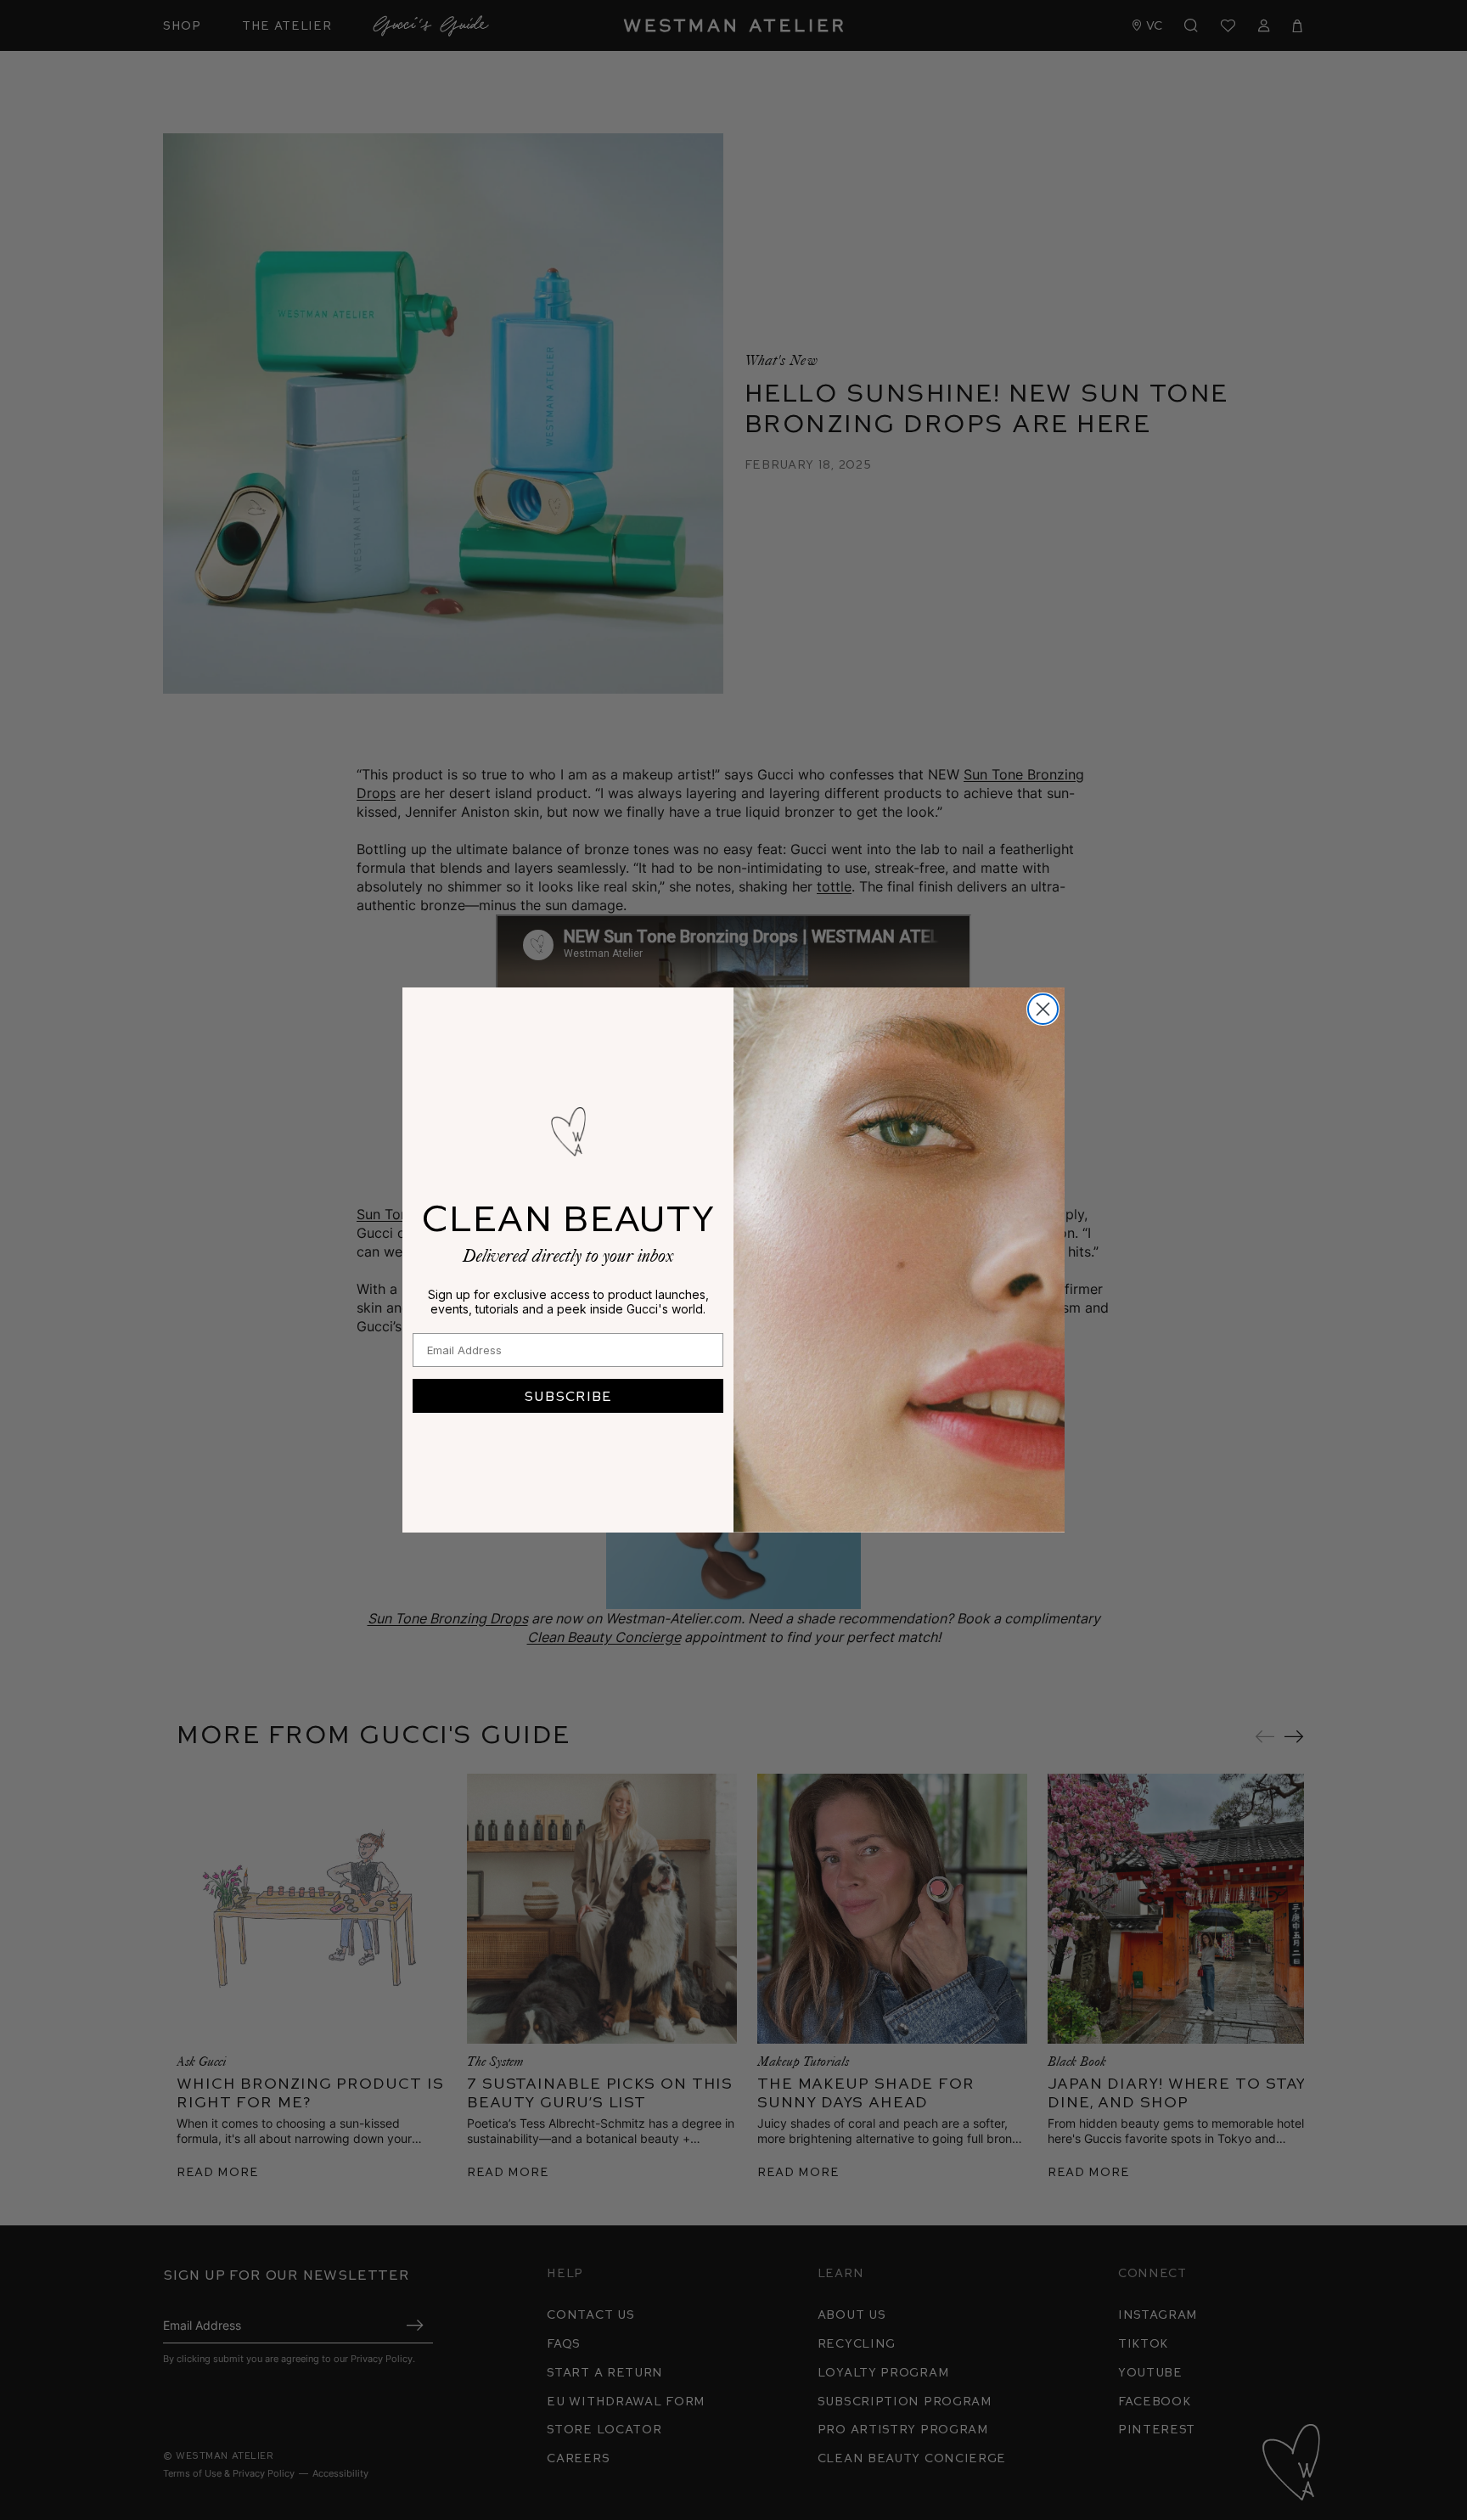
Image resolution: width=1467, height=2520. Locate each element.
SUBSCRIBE (568, 1395)
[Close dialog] (1043, 1009)
